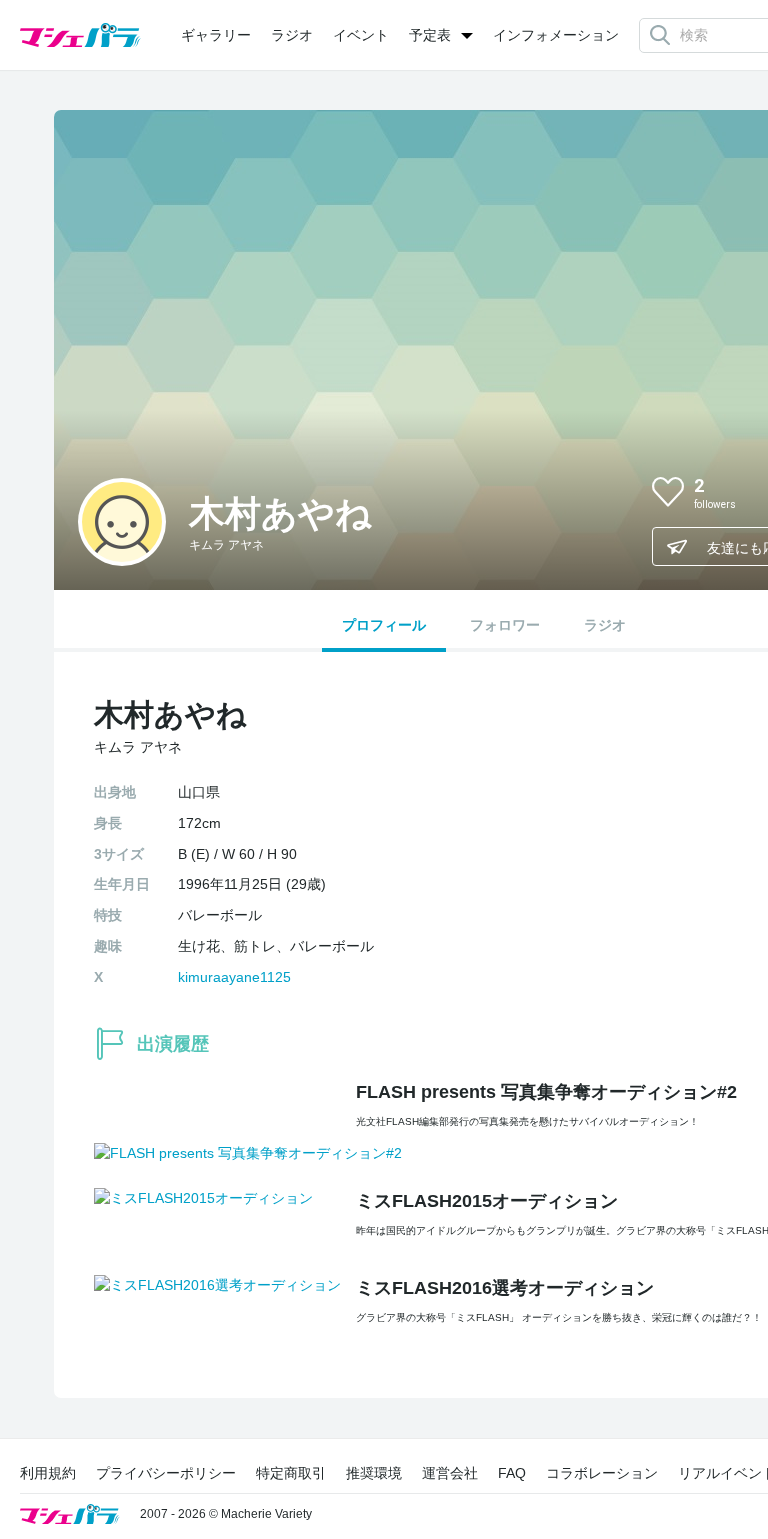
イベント (361, 35)
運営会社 (450, 1473)
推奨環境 (374, 1473)
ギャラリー (216, 35)
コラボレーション (602, 1473)
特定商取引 (291, 1473)
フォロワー (505, 625)
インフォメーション (556, 35)
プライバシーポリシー (166, 1473)
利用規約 (48, 1473)
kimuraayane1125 (234, 977)
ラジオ (292, 35)
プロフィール (384, 625)
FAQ (512, 1473)
